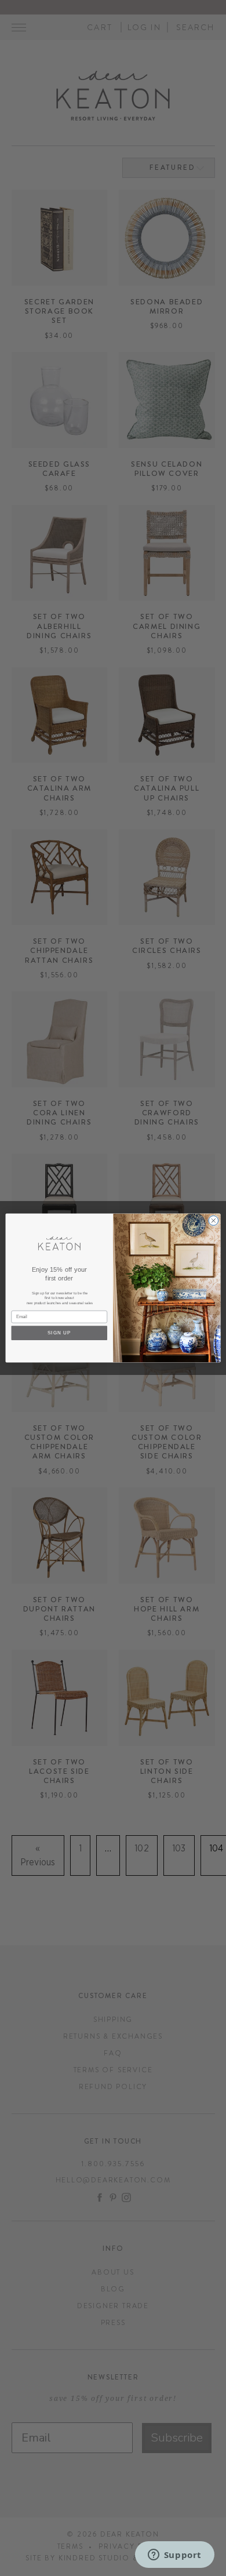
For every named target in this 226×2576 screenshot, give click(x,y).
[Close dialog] (214, 1220)
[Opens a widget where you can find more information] (174, 2556)
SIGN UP (59, 1333)
